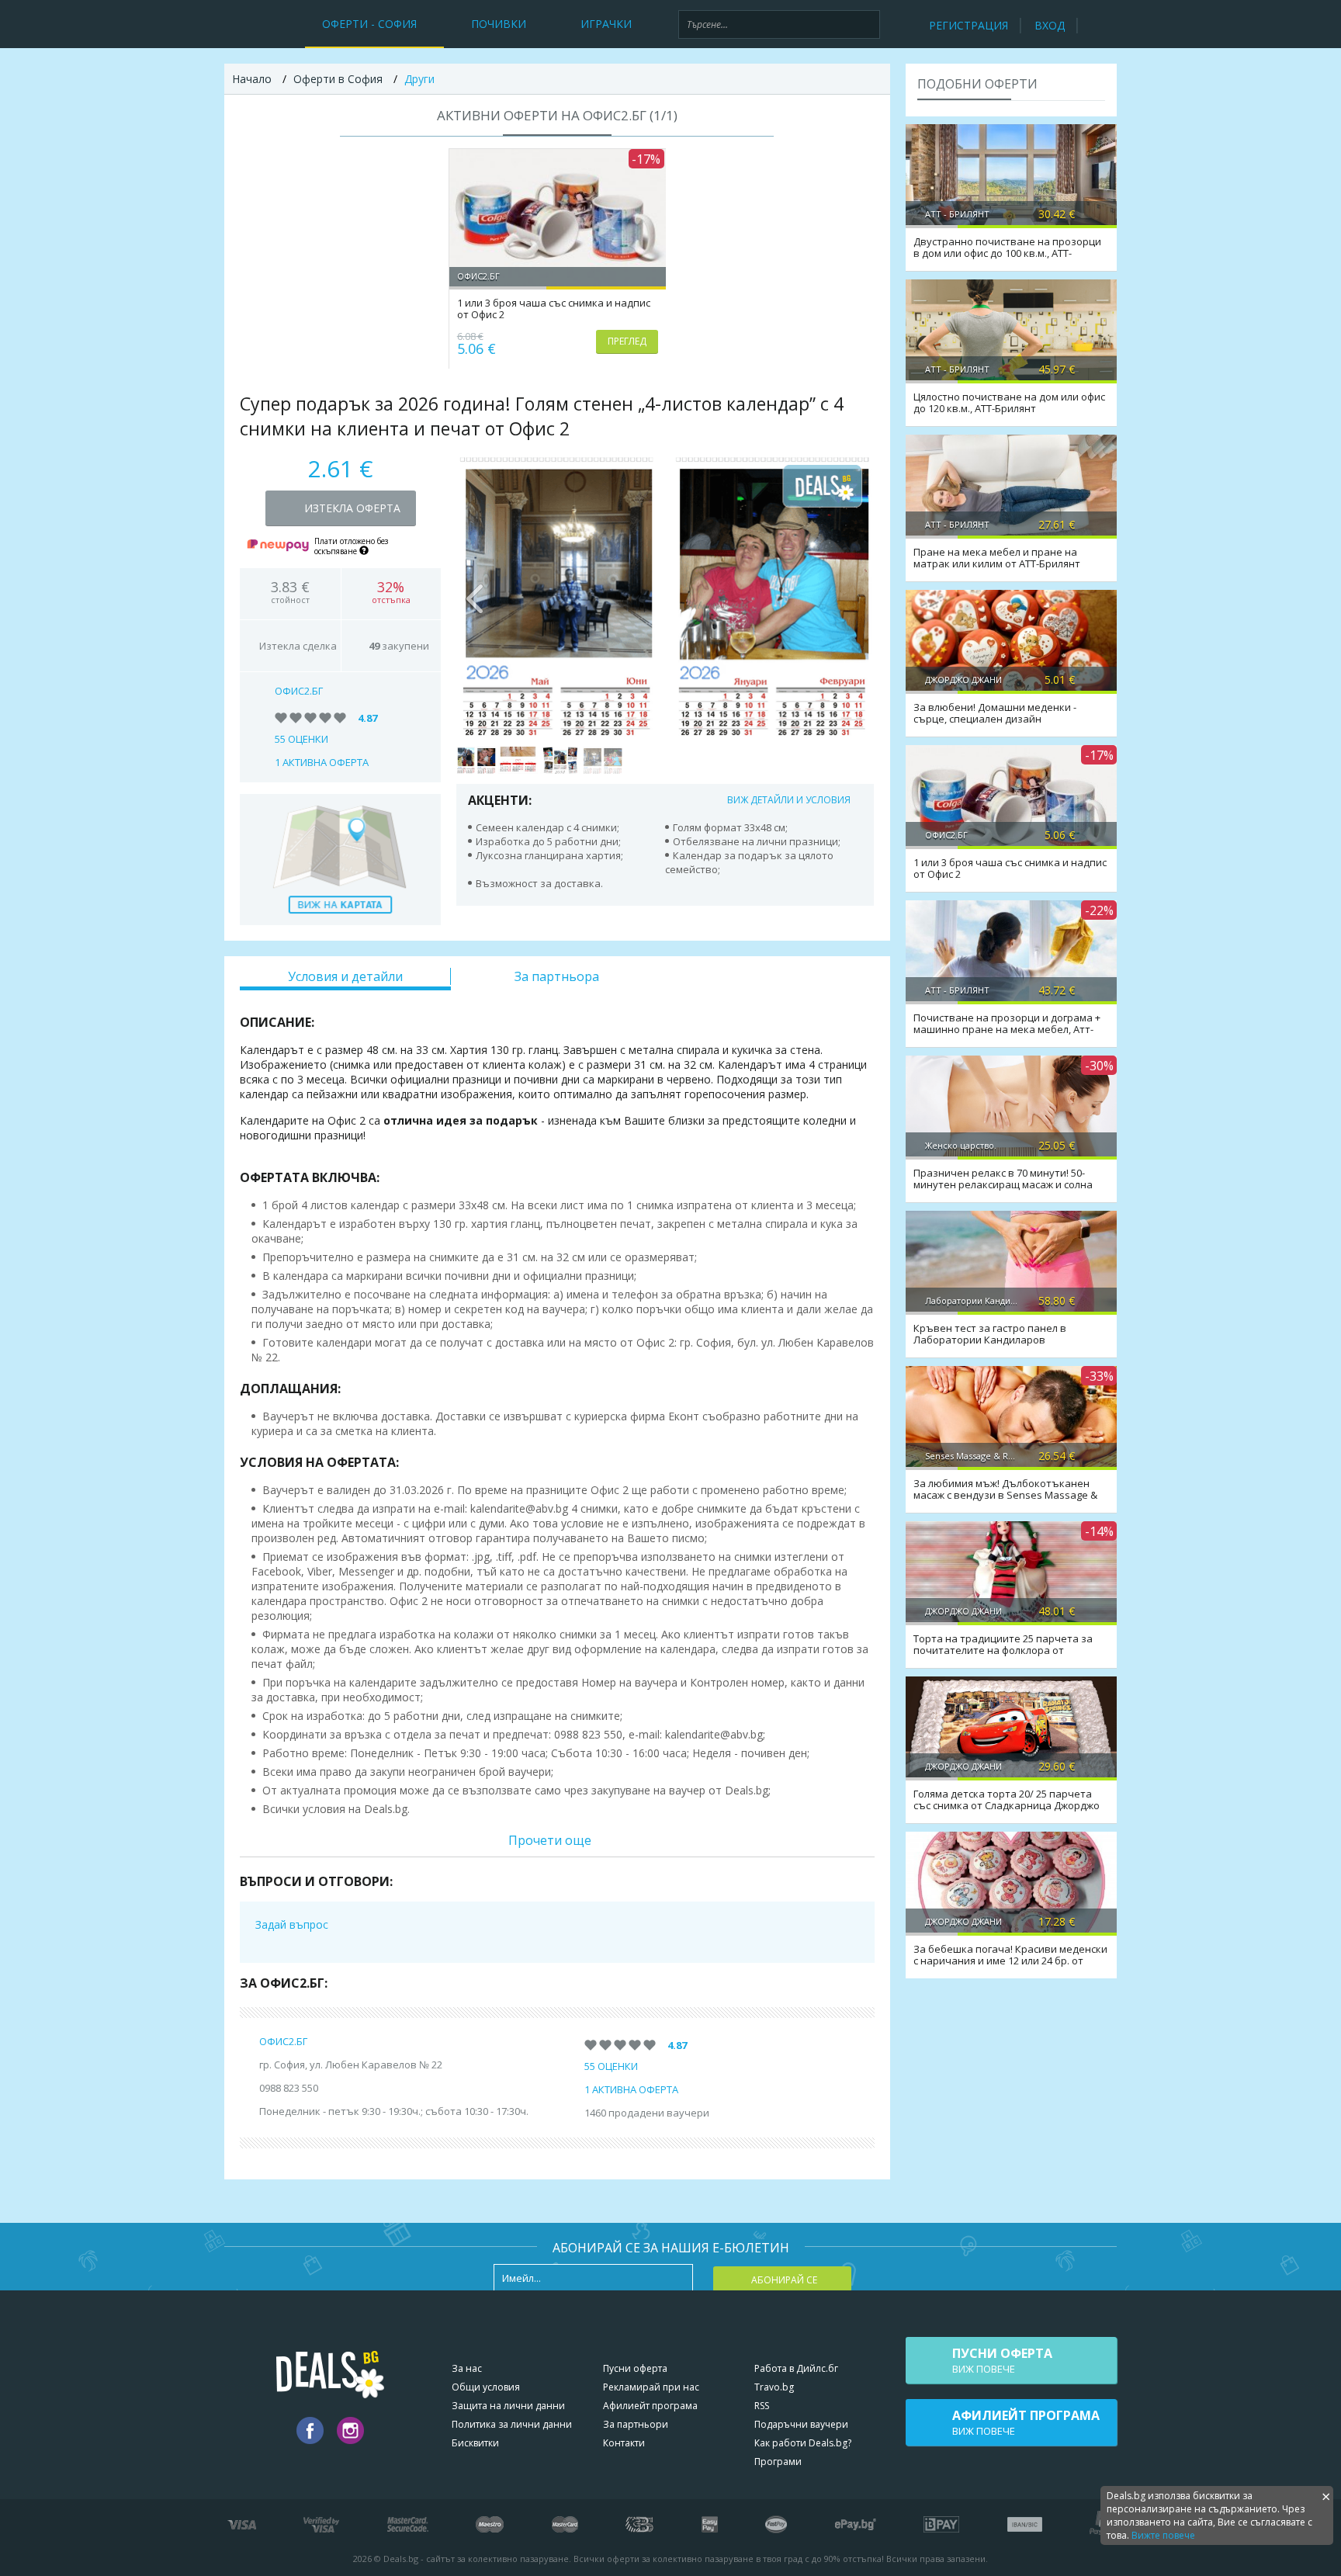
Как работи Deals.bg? (803, 2443)
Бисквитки (475, 2443)
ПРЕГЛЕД (627, 341)
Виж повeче (1002, 2360)
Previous (476, 595)
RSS (762, 2406)
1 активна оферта (322, 762)
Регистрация (968, 25)
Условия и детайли (345, 976)
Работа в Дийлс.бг (796, 2368)
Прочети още (550, 1840)
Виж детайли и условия (789, 800)
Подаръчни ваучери (801, 2424)
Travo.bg (774, 2387)
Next (854, 595)
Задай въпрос (292, 1924)
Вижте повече (1163, 2535)
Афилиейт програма (650, 2406)
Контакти (624, 2443)
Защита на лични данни (508, 2406)
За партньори (636, 2424)
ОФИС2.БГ (299, 691)
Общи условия (486, 2387)
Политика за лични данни (512, 2424)
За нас (467, 2368)
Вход (1050, 25)
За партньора (557, 976)
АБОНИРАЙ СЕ (784, 2280)
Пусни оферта (635, 2368)
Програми (778, 2462)
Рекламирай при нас (651, 2387)
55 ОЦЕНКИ (301, 739)
